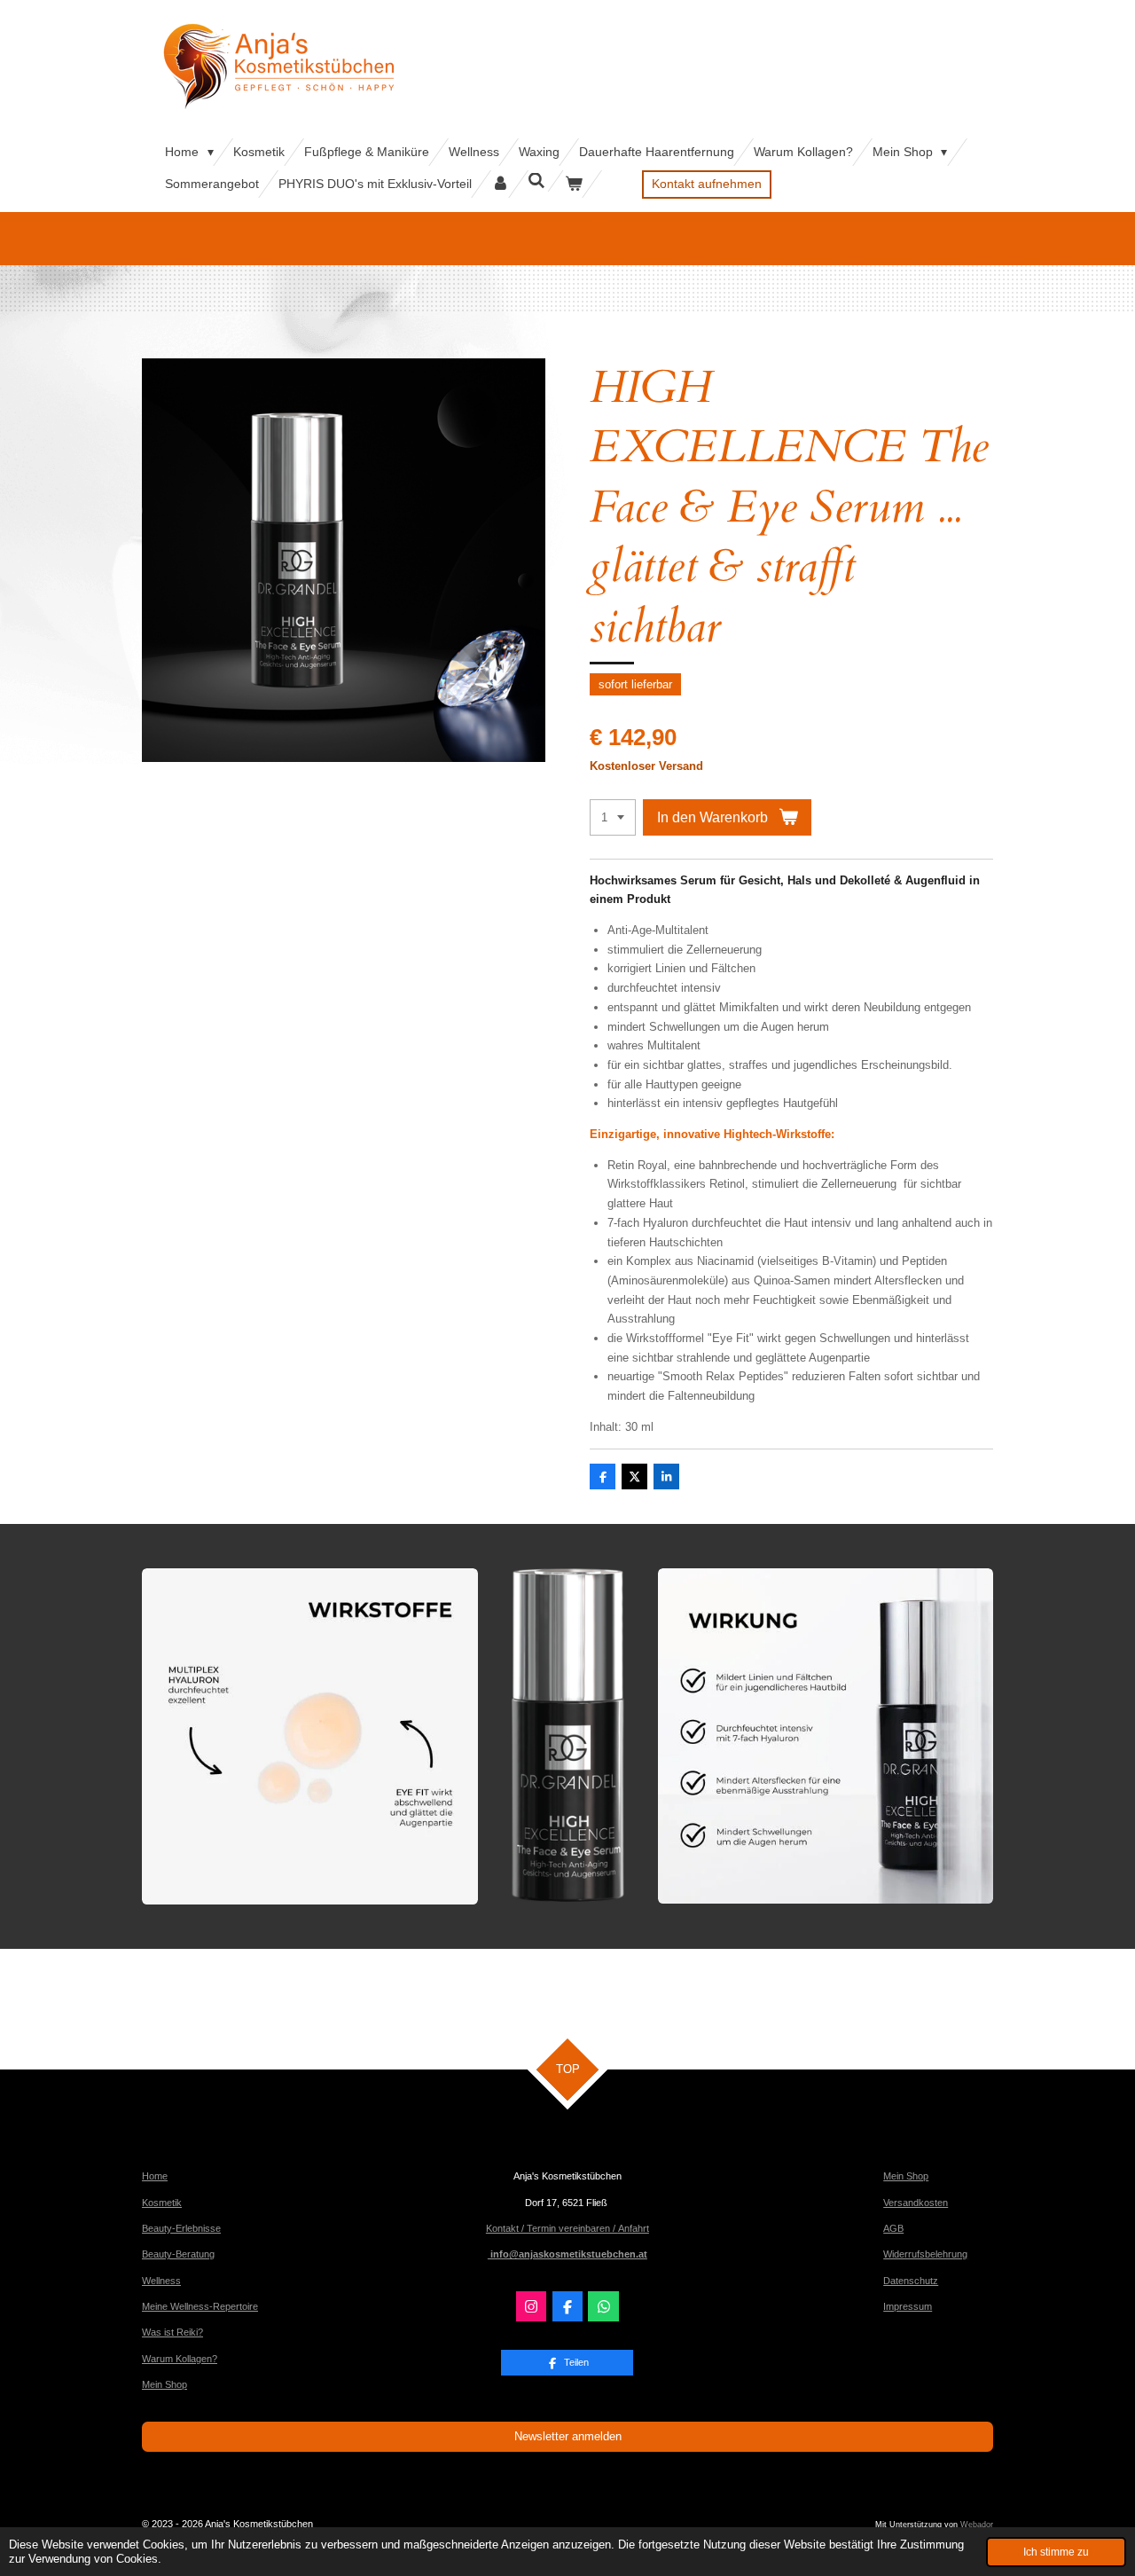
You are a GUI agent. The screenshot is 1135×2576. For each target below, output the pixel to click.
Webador (977, 2525)
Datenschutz (911, 2281)
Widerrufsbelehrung (925, 2254)
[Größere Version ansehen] (310, 1736)
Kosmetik (162, 2203)
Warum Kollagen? (180, 2359)
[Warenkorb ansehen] (574, 184)
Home (155, 2176)
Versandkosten (916, 2203)
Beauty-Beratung (178, 2254)
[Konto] (500, 184)
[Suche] (537, 181)
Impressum (908, 2306)
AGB (893, 2228)
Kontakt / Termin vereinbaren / (552, 2228)
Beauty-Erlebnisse (181, 2228)
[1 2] (613, 817)
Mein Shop (164, 2384)
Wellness (161, 2281)
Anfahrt (634, 2228)
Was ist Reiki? (172, 2332)
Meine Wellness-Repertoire (200, 2306)
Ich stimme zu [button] (1056, 2552)
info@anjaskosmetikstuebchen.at (567, 2254)
